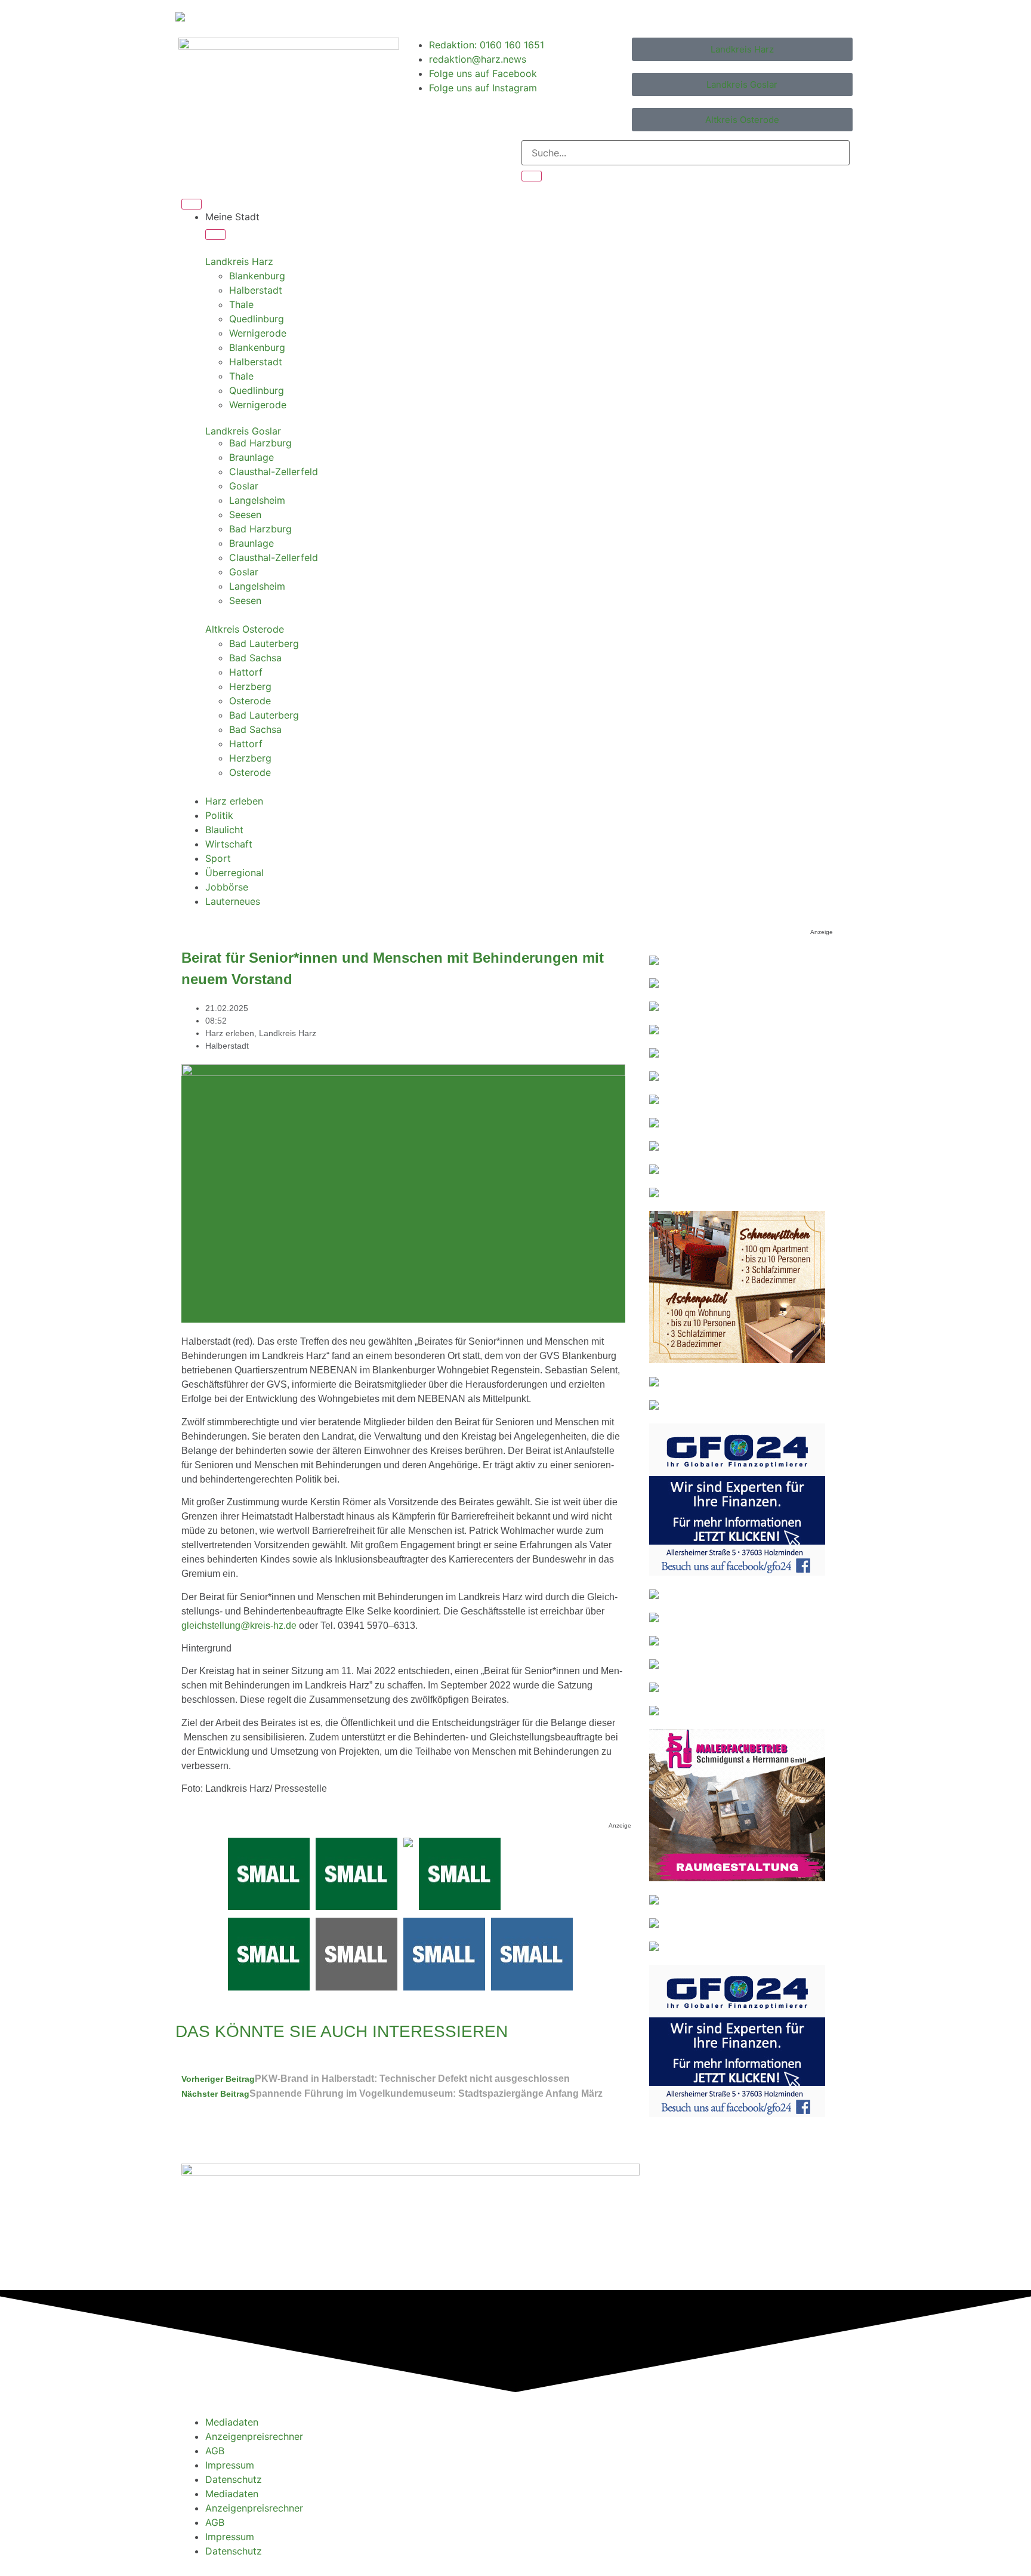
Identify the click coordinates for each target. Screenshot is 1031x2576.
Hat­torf (246, 672)
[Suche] (532, 176)
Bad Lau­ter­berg (264, 643)
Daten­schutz (234, 2479)
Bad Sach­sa (255, 658)
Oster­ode (250, 701)
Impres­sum (230, 2465)
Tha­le (241, 304)
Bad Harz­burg (260, 443)
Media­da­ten (232, 2422)
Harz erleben (230, 1033)
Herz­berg (250, 686)
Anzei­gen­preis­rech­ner (254, 2436)
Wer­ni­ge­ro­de (258, 333)
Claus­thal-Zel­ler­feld (274, 472)
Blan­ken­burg (257, 276)
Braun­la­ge (251, 457)
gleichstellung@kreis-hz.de (239, 1626)
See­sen (245, 514)
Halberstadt (227, 1046)
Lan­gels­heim (257, 500)
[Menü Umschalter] (192, 204)
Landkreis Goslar (243, 431)
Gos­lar (244, 486)
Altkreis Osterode (245, 629)
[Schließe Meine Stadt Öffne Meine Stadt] (215, 235)
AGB (215, 2451)
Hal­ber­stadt (256, 290)
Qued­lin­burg (257, 319)
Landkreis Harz (239, 261)
